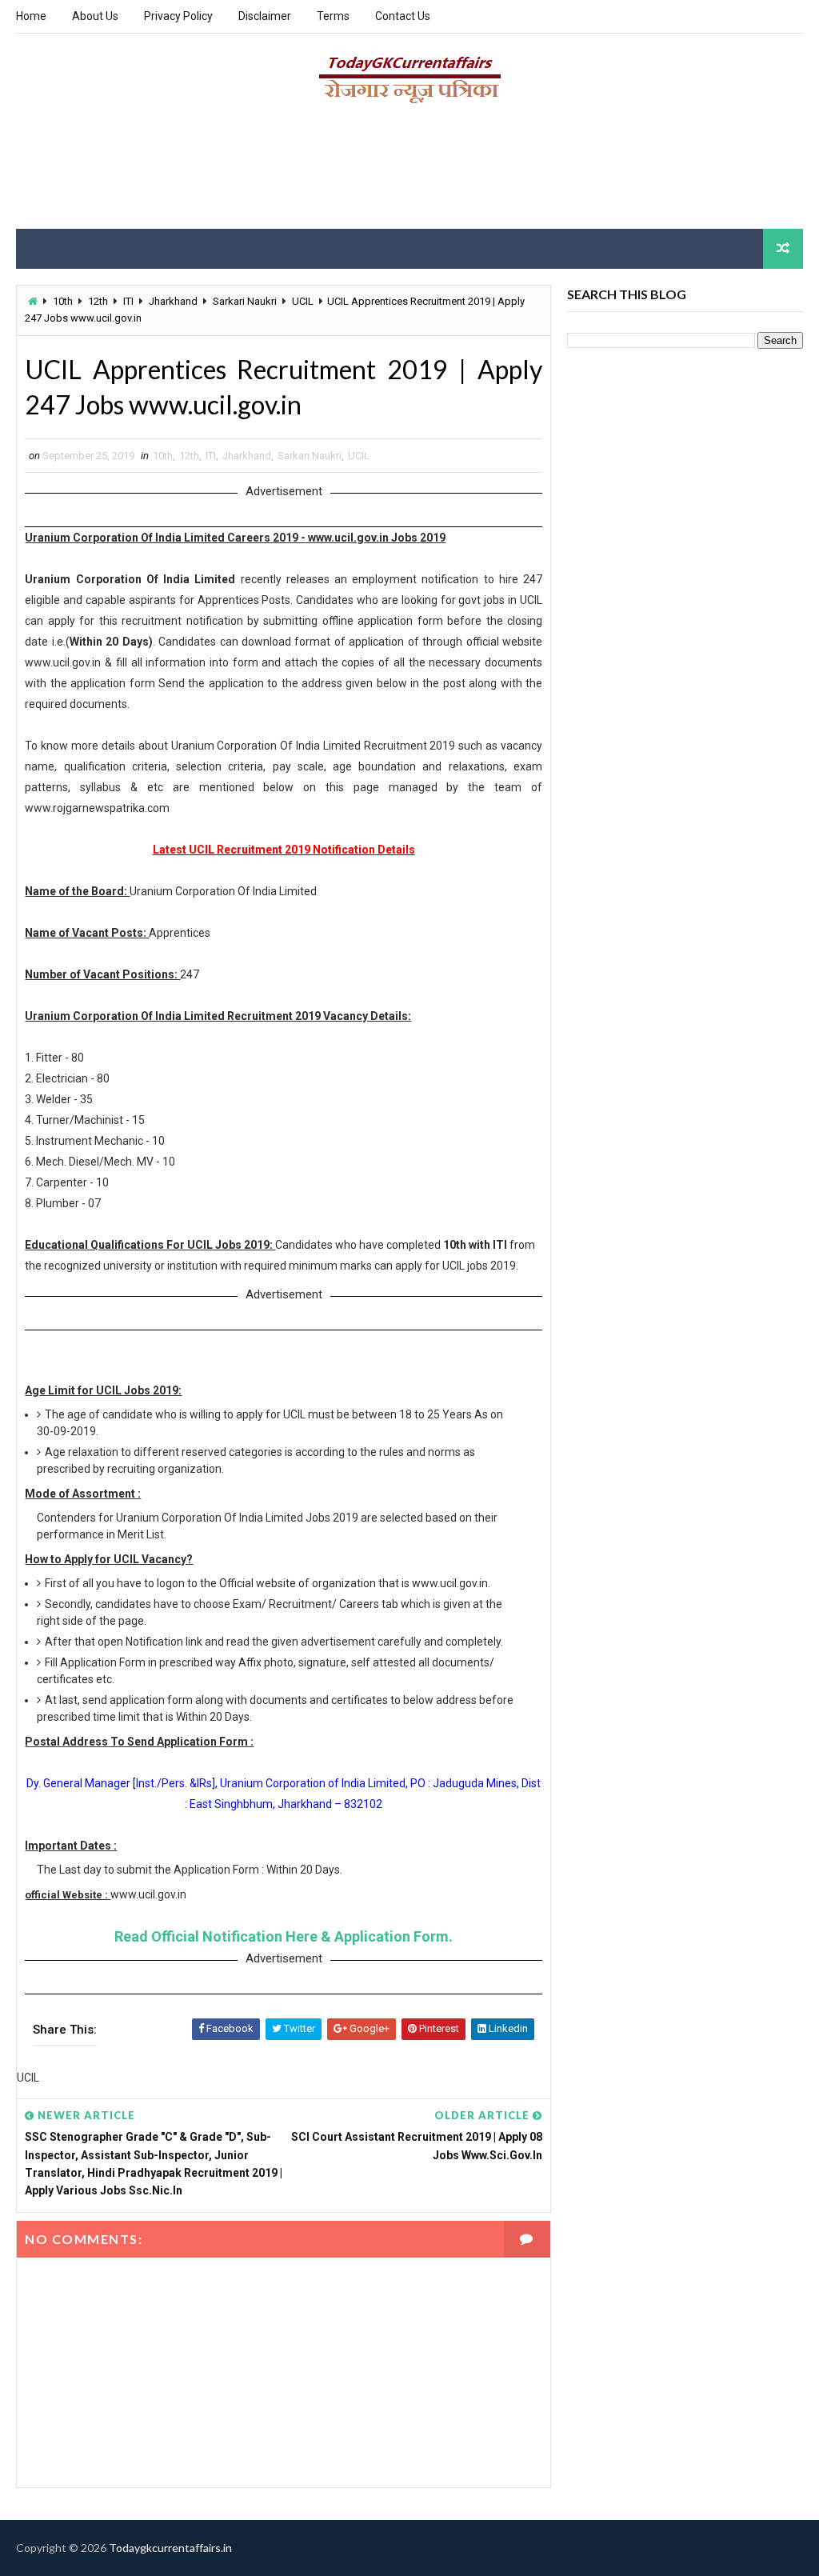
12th (98, 301)
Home (31, 16)
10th (63, 301)
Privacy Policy (178, 16)
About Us (95, 16)
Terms (333, 16)
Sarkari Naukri (245, 301)
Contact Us (403, 16)
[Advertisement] (409, 173)
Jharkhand (173, 301)
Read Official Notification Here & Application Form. (284, 1936)
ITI (128, 301)
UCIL (303, 301)
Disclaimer (265, 16)
